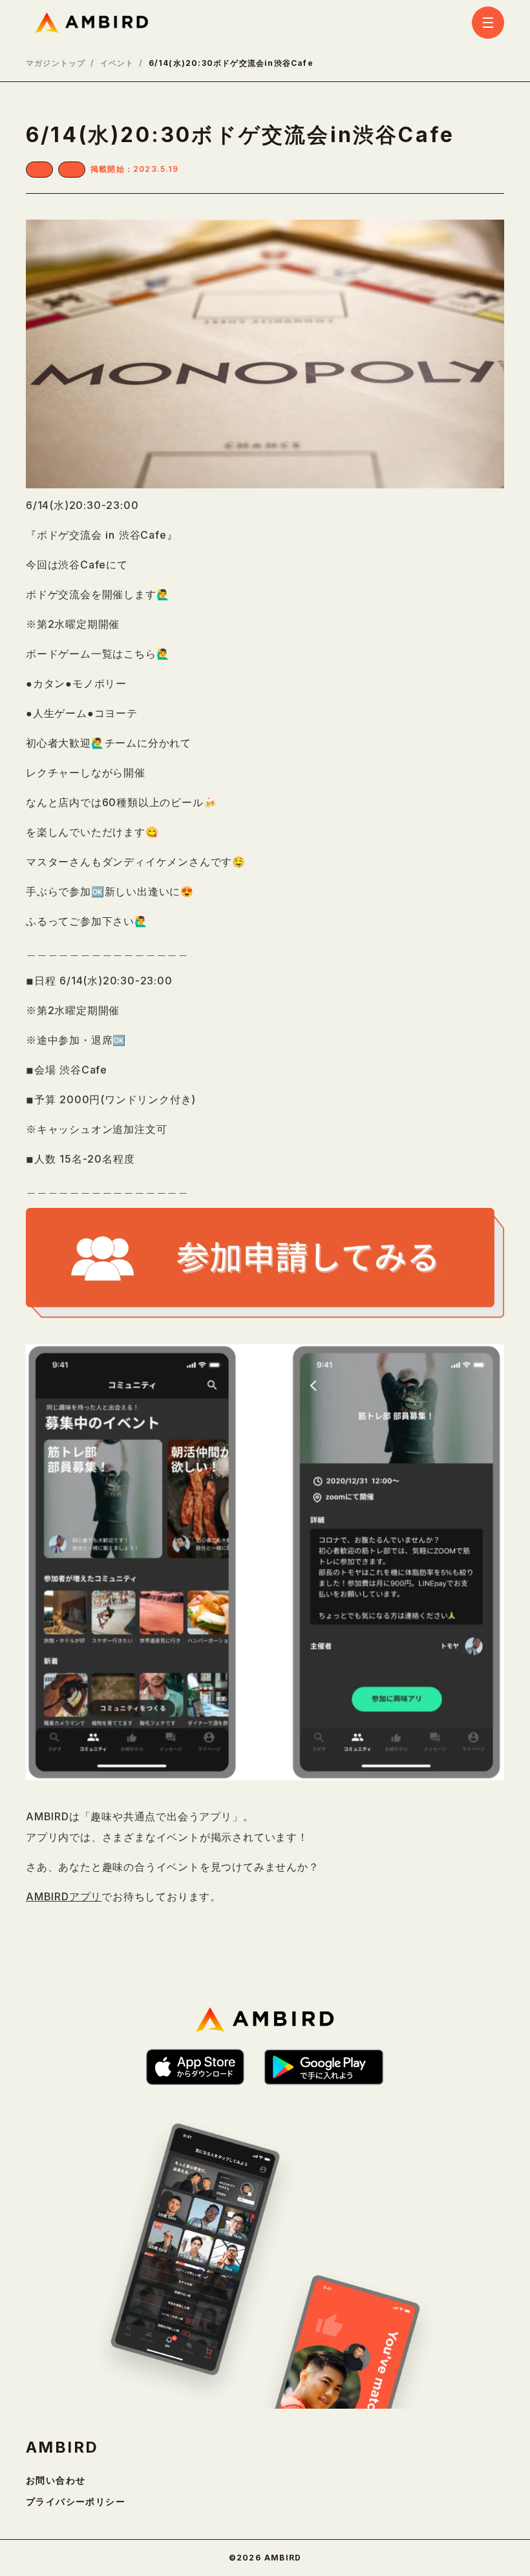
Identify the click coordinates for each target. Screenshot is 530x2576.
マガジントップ (56, 63)
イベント (117, 63)
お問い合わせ (56, 2480)
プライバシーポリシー (76, 2502)
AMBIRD (62, 2447)
